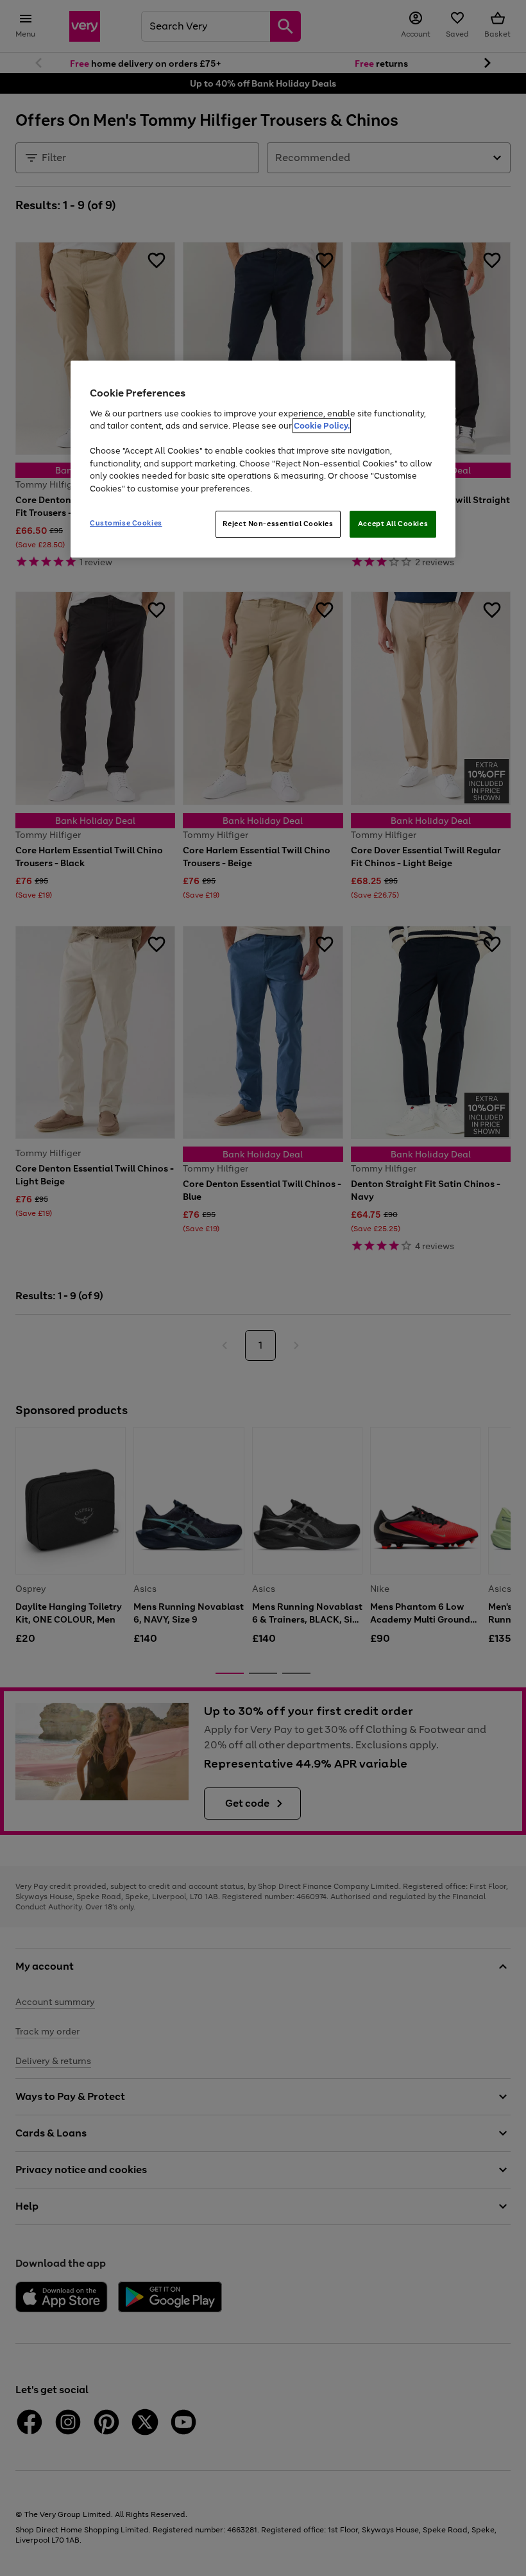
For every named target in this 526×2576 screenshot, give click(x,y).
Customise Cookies (126, 523)
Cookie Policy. (322, 426)
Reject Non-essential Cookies (278, 524)
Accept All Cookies (393, 524)
